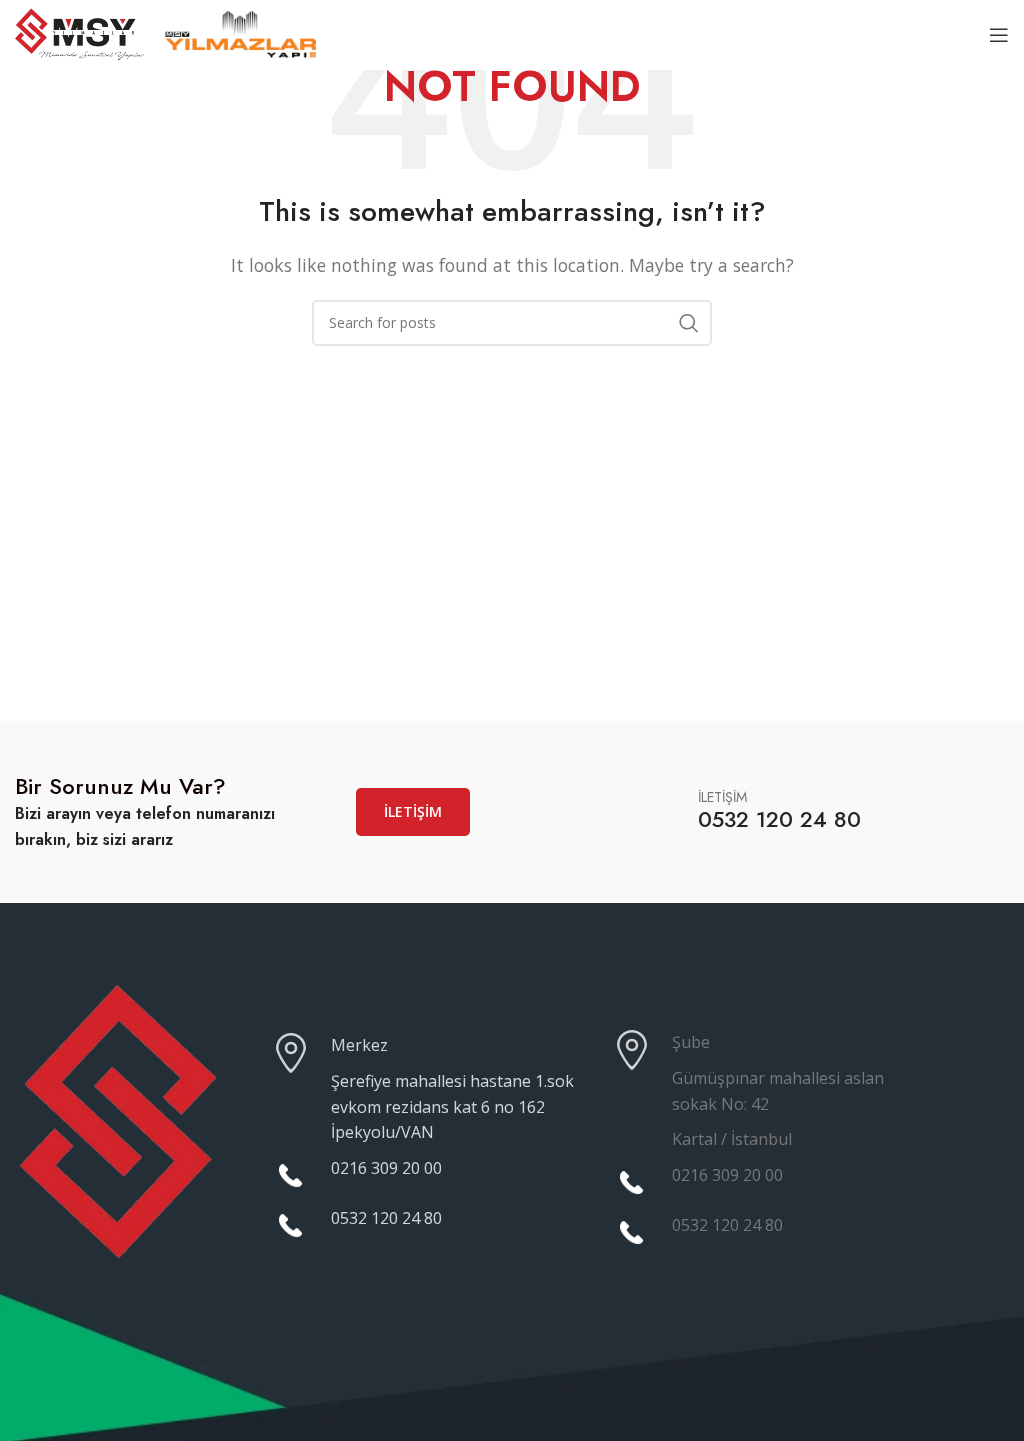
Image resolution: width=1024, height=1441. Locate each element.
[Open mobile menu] (999, 35)
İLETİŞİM (413, 811)
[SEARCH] (689, 323)
